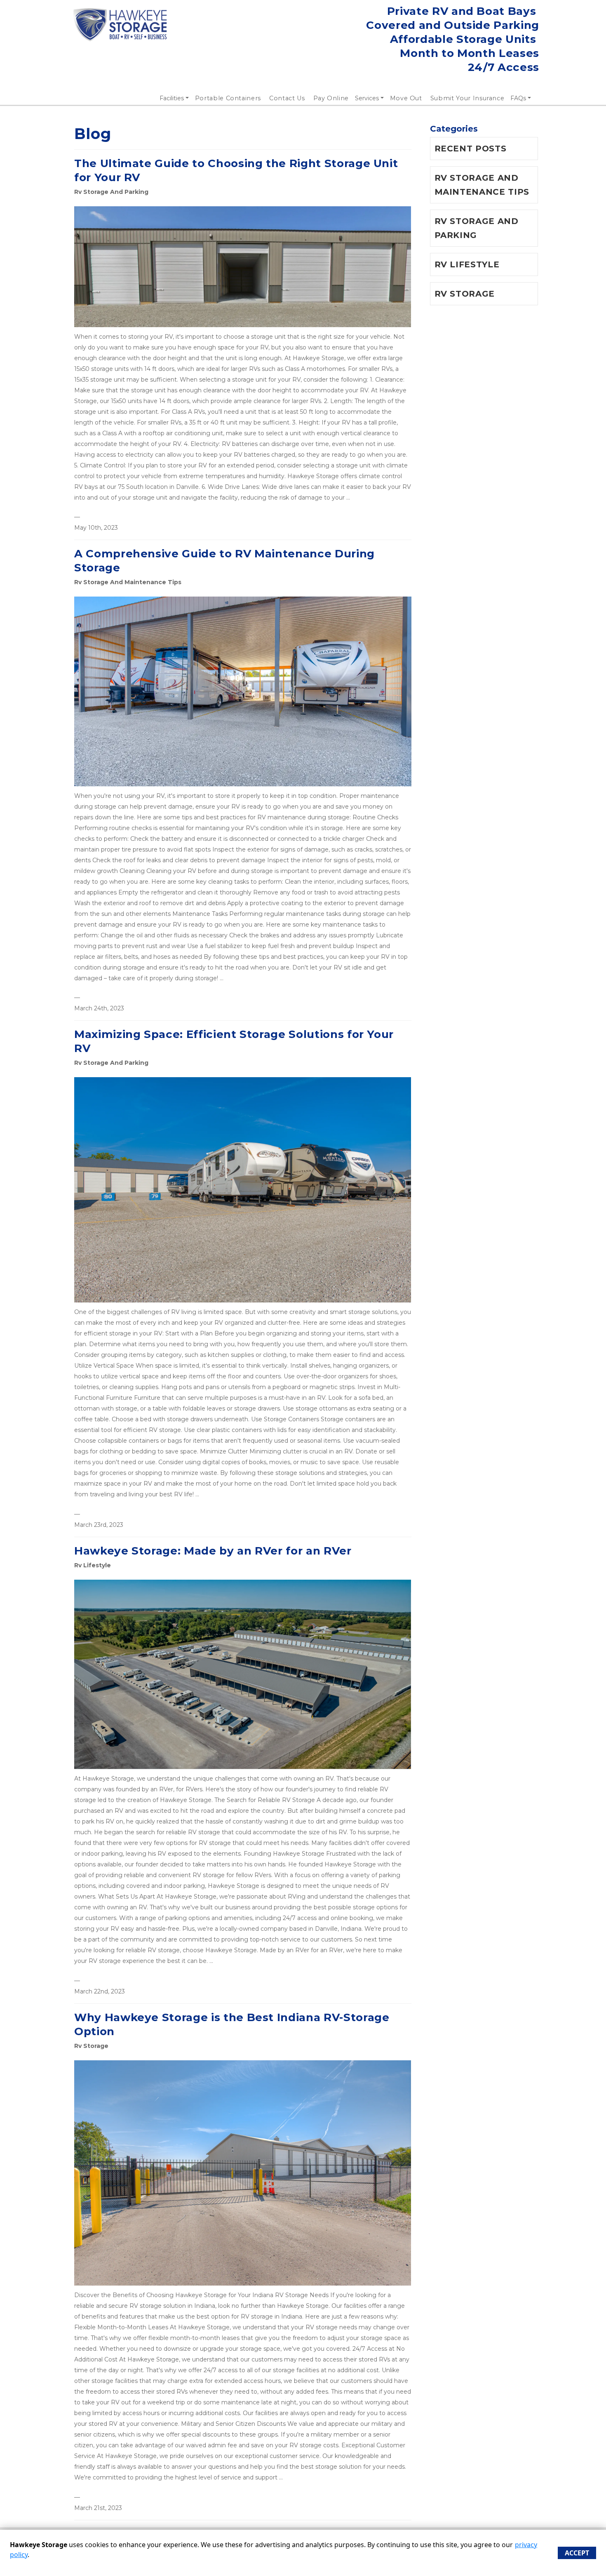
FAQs (518, 98)
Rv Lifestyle (93, 1565)
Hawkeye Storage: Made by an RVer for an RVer (213, 1551)
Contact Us (287, 98)
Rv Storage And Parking (111, 192)
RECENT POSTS (471, 149)
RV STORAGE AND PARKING (477, 228)
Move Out (406, 98)
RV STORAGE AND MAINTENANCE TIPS (482, 185)
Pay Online (331, 98)
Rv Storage (91, 2046)
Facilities (172, 98)
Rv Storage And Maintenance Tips (128, 582)
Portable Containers (228, 98)
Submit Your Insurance (467, 98)
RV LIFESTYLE (467, 264)
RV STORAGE (465, 294)
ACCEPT (577, 2553)
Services (367, 98)
